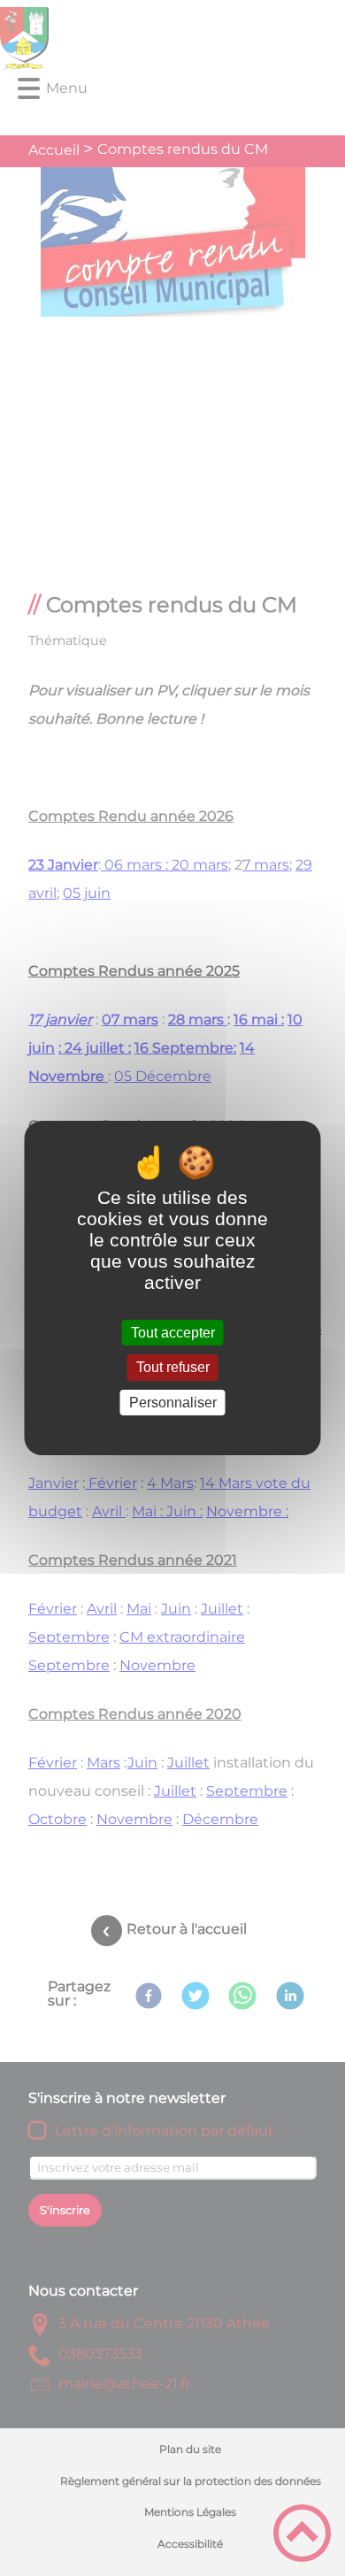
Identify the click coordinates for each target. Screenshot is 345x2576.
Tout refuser (173, 1368)
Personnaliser (173, 1403)
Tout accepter (173, 1333)
